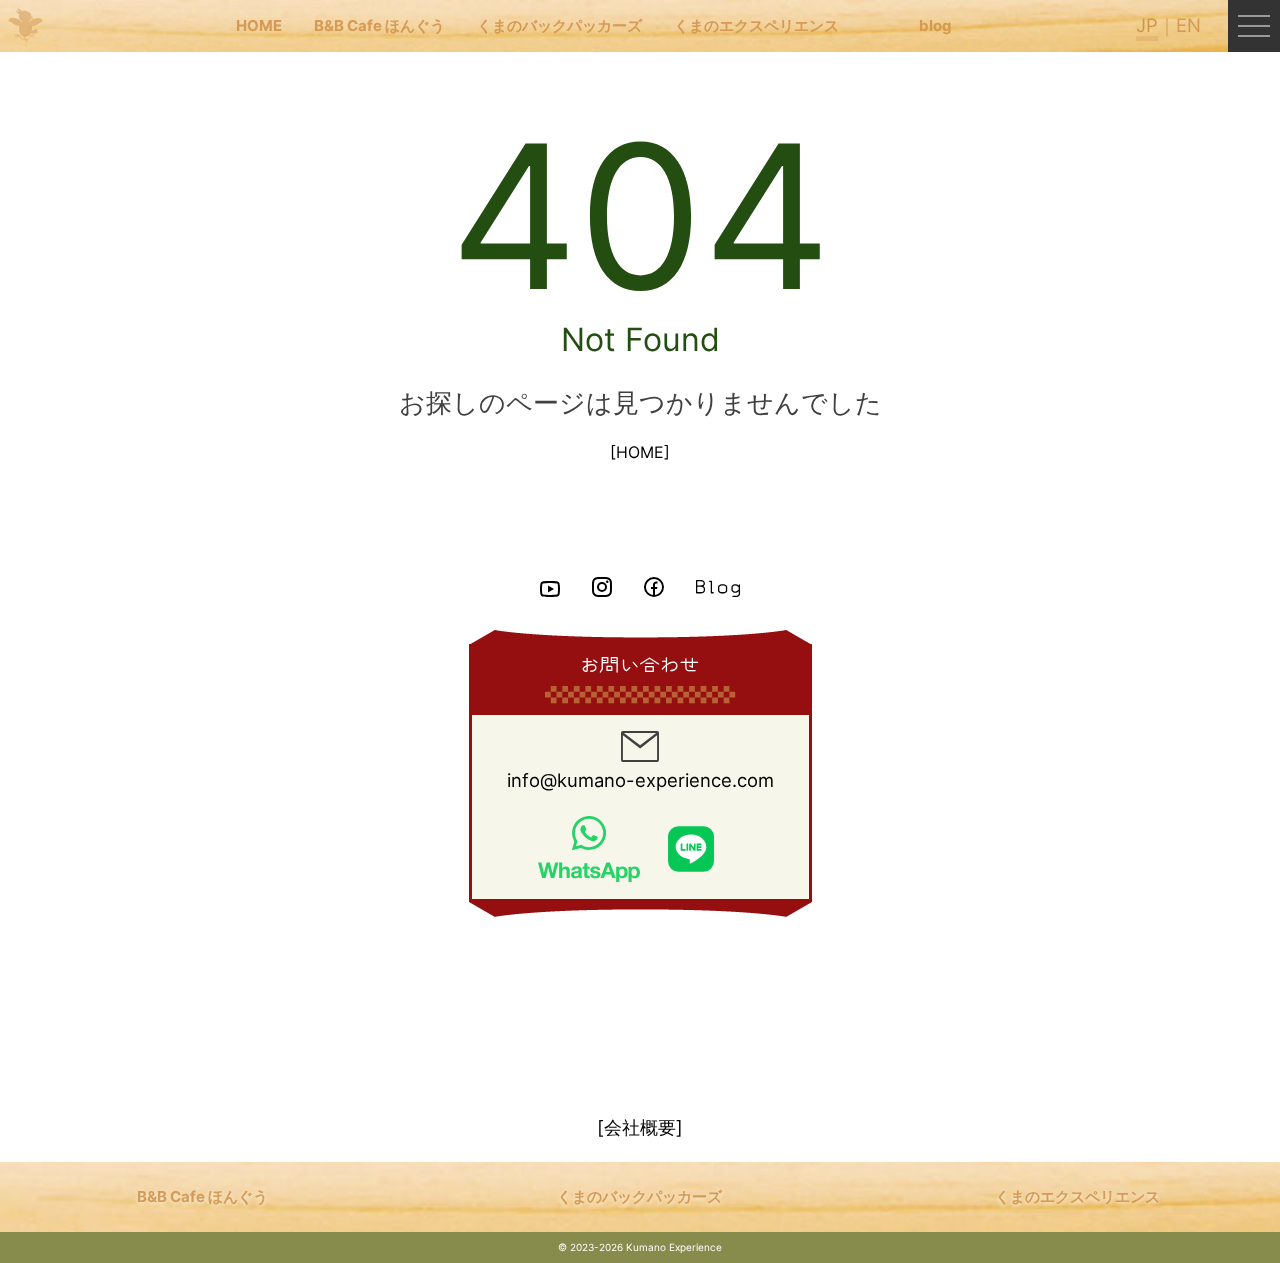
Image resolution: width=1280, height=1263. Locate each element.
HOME (259, 25)
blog (935, 25)
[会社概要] (640, 1127)
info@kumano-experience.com (640, 780)
